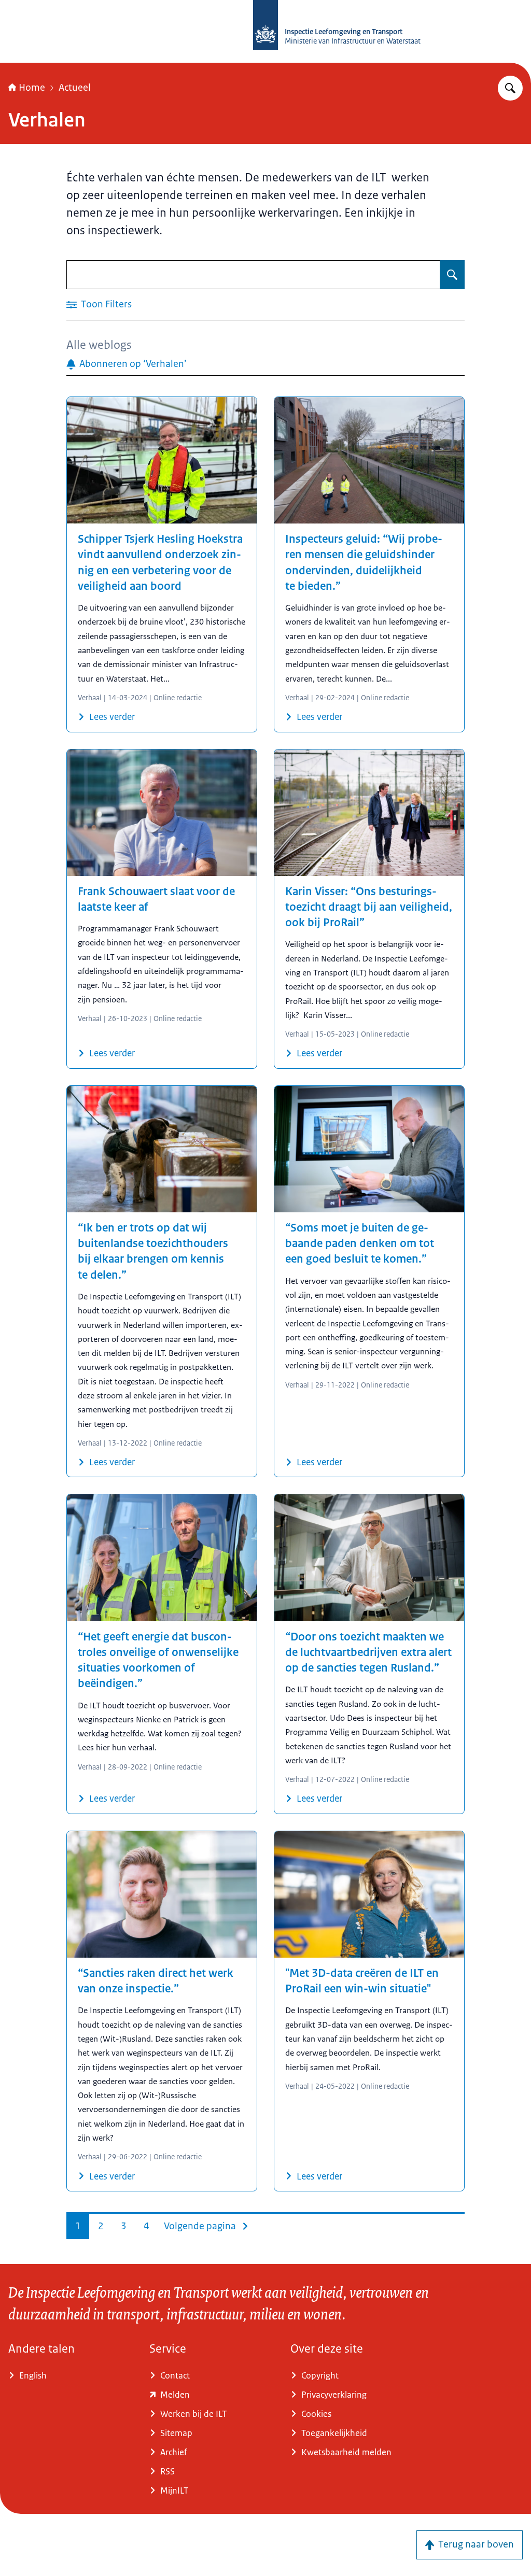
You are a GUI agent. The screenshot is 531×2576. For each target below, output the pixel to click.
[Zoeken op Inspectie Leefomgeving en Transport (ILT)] (510, 88)
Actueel (75, 88)
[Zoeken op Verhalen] (452, 275)
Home (32, 88)
